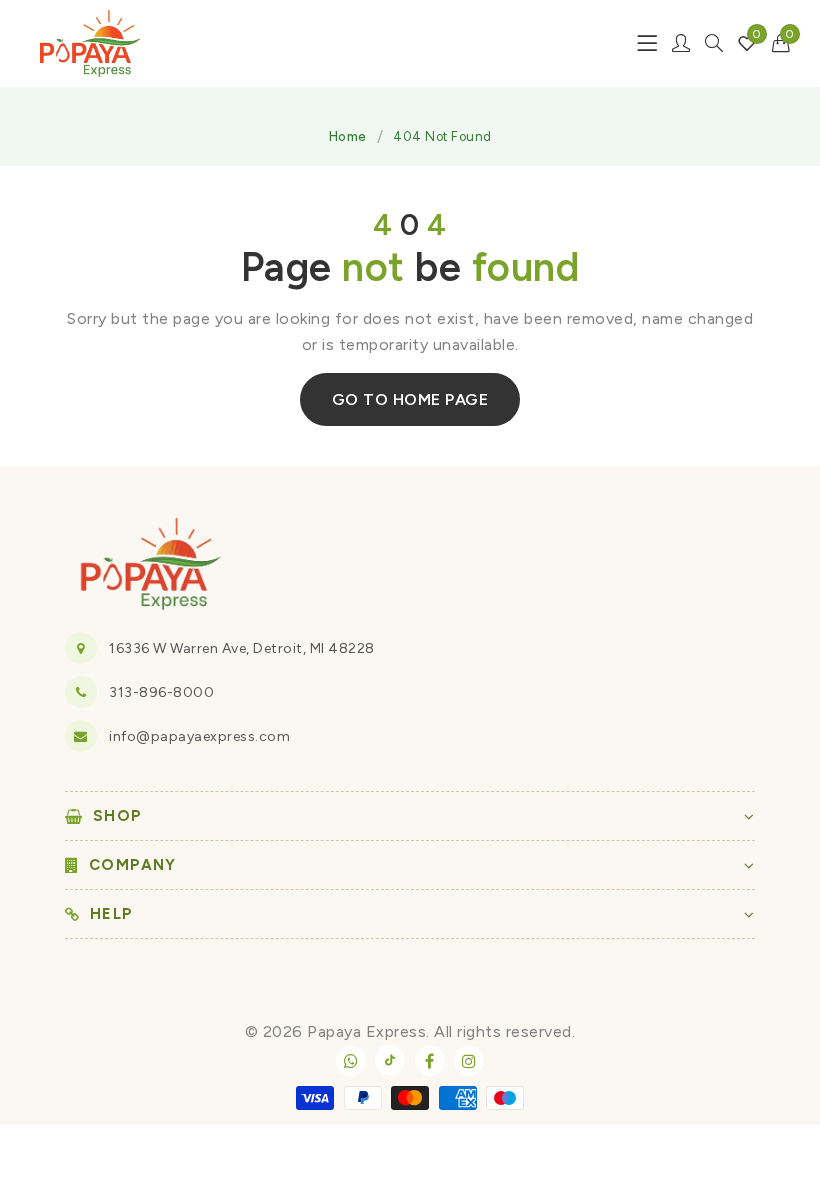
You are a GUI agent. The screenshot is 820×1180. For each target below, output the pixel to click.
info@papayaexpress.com (199, 736)
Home (348, 136)
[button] (781, 43)
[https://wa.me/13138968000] (351, 1061)
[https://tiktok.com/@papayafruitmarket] (390, 1060)
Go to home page (410, 399)
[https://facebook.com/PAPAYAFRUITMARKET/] (430, 1061)
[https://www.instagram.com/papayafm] (469, 1061)
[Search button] (714, 43)
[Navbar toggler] (647, 43)
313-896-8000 (161, 692)
